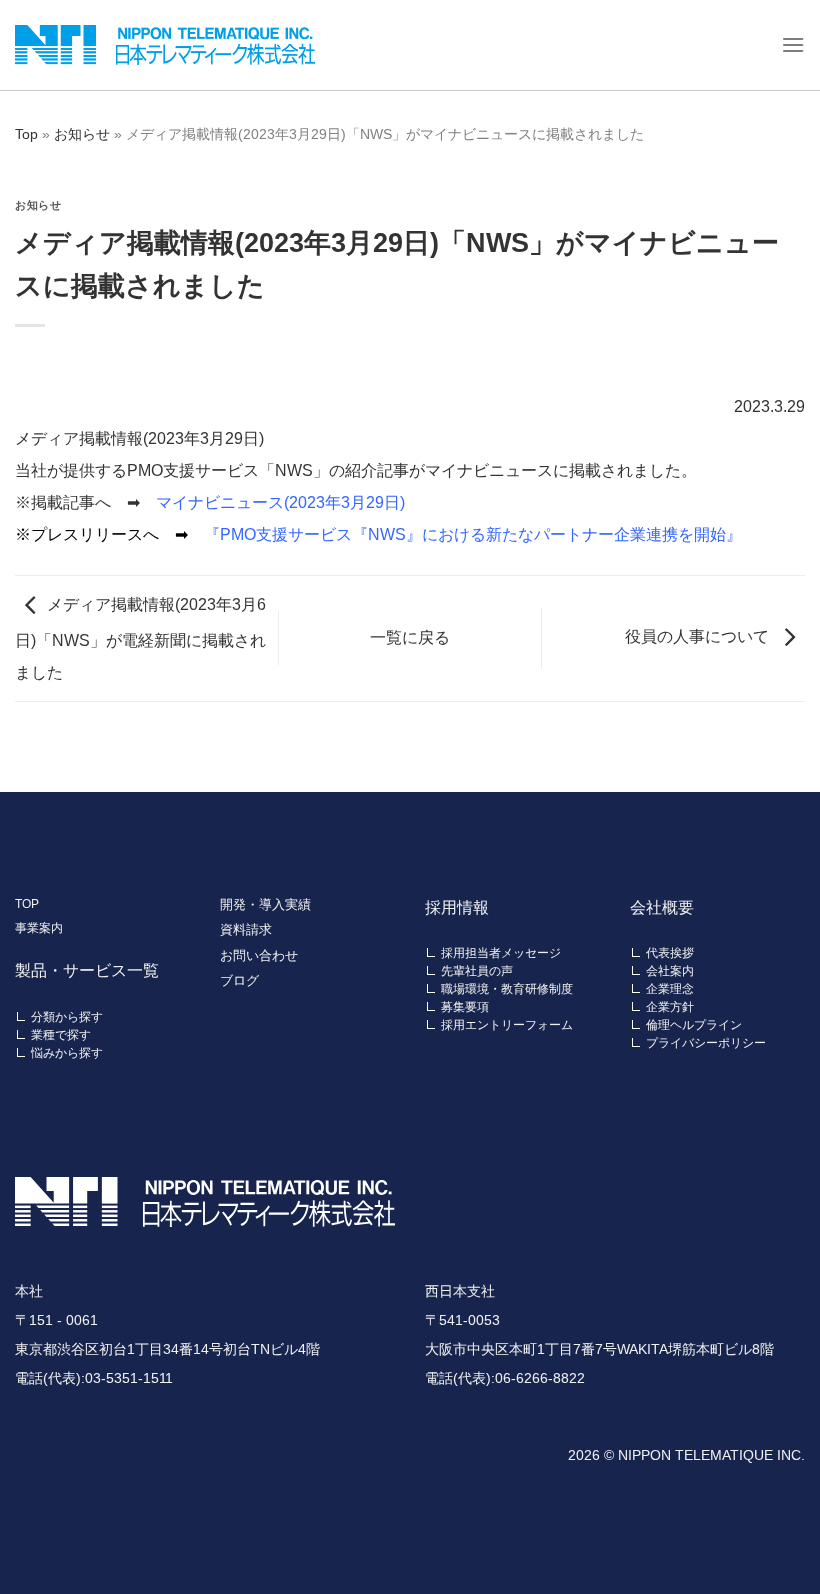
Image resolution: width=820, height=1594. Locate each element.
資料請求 (246, 929)
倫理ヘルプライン (694, 1025)
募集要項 (465, 1007)
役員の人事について (697, 636)
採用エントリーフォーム (507, 1025)
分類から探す (67, 1017)
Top (26, 134)
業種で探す (61, 1035)
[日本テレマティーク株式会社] (165, 45)
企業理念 (670, 989)
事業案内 (39, 928)
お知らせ (82, 134)
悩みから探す (67, 1053)
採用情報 (457, 907)
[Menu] (793, 44)
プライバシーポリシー (706, 1043)
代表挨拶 (670, 953)
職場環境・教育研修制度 (507, 989)
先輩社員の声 (477, 971)
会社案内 (670, 971)
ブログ (239, 980)
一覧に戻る (410, 637)
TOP (27, 904)
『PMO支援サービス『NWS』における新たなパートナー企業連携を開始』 (473, 534)
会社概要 (662, 907)
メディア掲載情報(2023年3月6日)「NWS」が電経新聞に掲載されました (140, 638)
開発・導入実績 (265, 904)
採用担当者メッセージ (501, 953)
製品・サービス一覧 (87, 970)
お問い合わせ (259, 955)
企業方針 (670, 1007)
